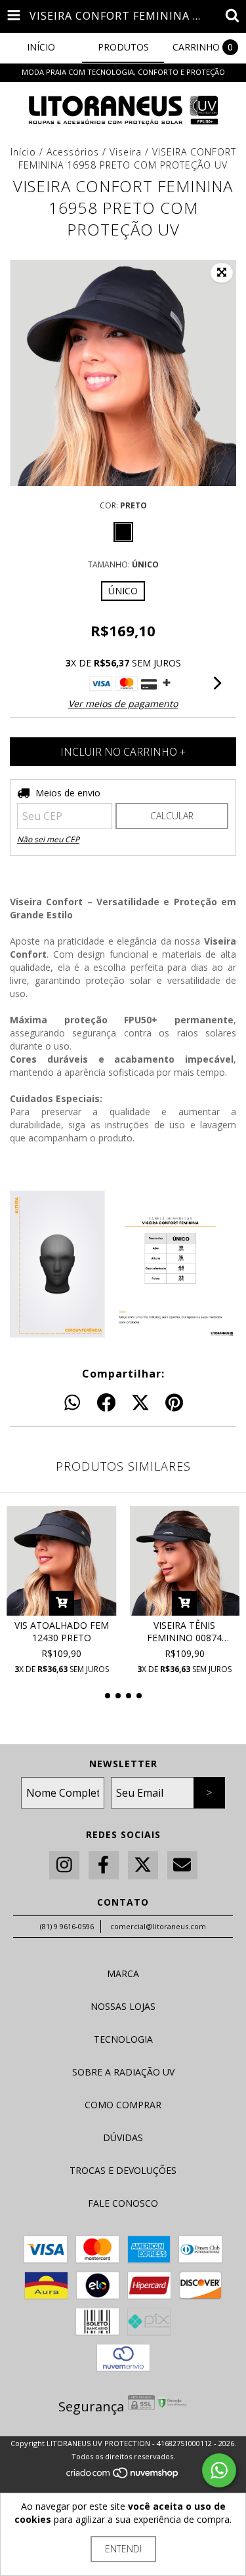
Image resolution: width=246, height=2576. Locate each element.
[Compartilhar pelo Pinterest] (174, 1403)
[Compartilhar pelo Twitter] (140, 1403)
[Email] (182, 1865)
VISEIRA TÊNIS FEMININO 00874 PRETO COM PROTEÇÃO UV (184, 1631)
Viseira (126, 152)
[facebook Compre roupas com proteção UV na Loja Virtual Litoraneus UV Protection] (104, 1865)
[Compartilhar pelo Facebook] (106, 1403)
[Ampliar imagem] (222, 273)
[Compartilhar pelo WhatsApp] (72, 1403)
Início (23, 152)
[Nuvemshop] (123, 2476)
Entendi (123, 2549)
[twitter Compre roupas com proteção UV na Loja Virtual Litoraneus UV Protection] (143, 1865)
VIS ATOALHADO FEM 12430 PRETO (62, 1631)
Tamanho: (123, 564)
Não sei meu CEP (48, 839)
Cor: (123, 505)
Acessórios (73, 152)
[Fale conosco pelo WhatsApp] (219, 2470)
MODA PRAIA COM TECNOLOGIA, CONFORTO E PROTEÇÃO (123, 72)
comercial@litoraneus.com (158, 1926)
